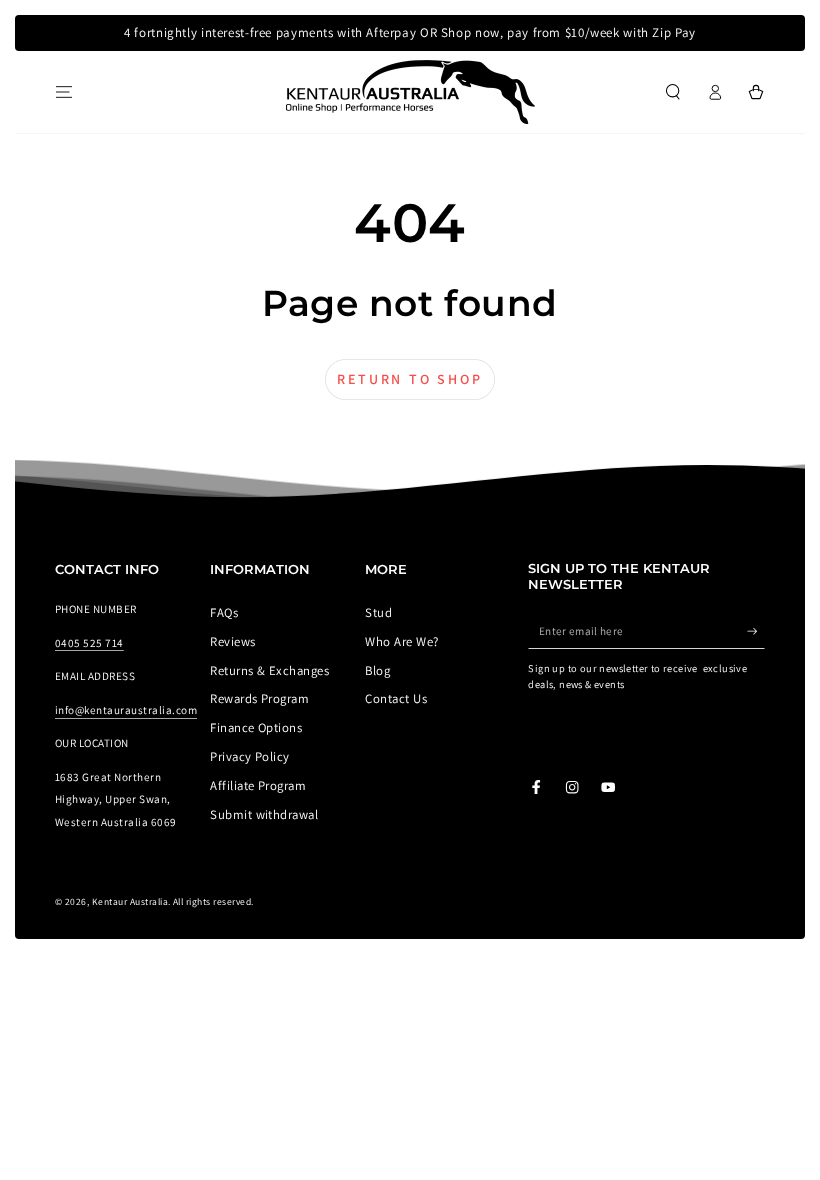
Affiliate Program (258, 785)
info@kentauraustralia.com (126, 710)
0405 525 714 (89, 643)
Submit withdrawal (264, 814)
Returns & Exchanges (269, 670)
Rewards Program (259, 698)
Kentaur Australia (130, 901)
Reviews (232, 641)
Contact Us (396, 698)
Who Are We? (401, 641)
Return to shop (409, 379)
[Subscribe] (756, 630)
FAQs (224, 612)
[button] (673, 91)
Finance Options (256, 727)
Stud (378, 612)
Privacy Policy (250, 756)
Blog (377, 670)
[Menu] (64, 91)
